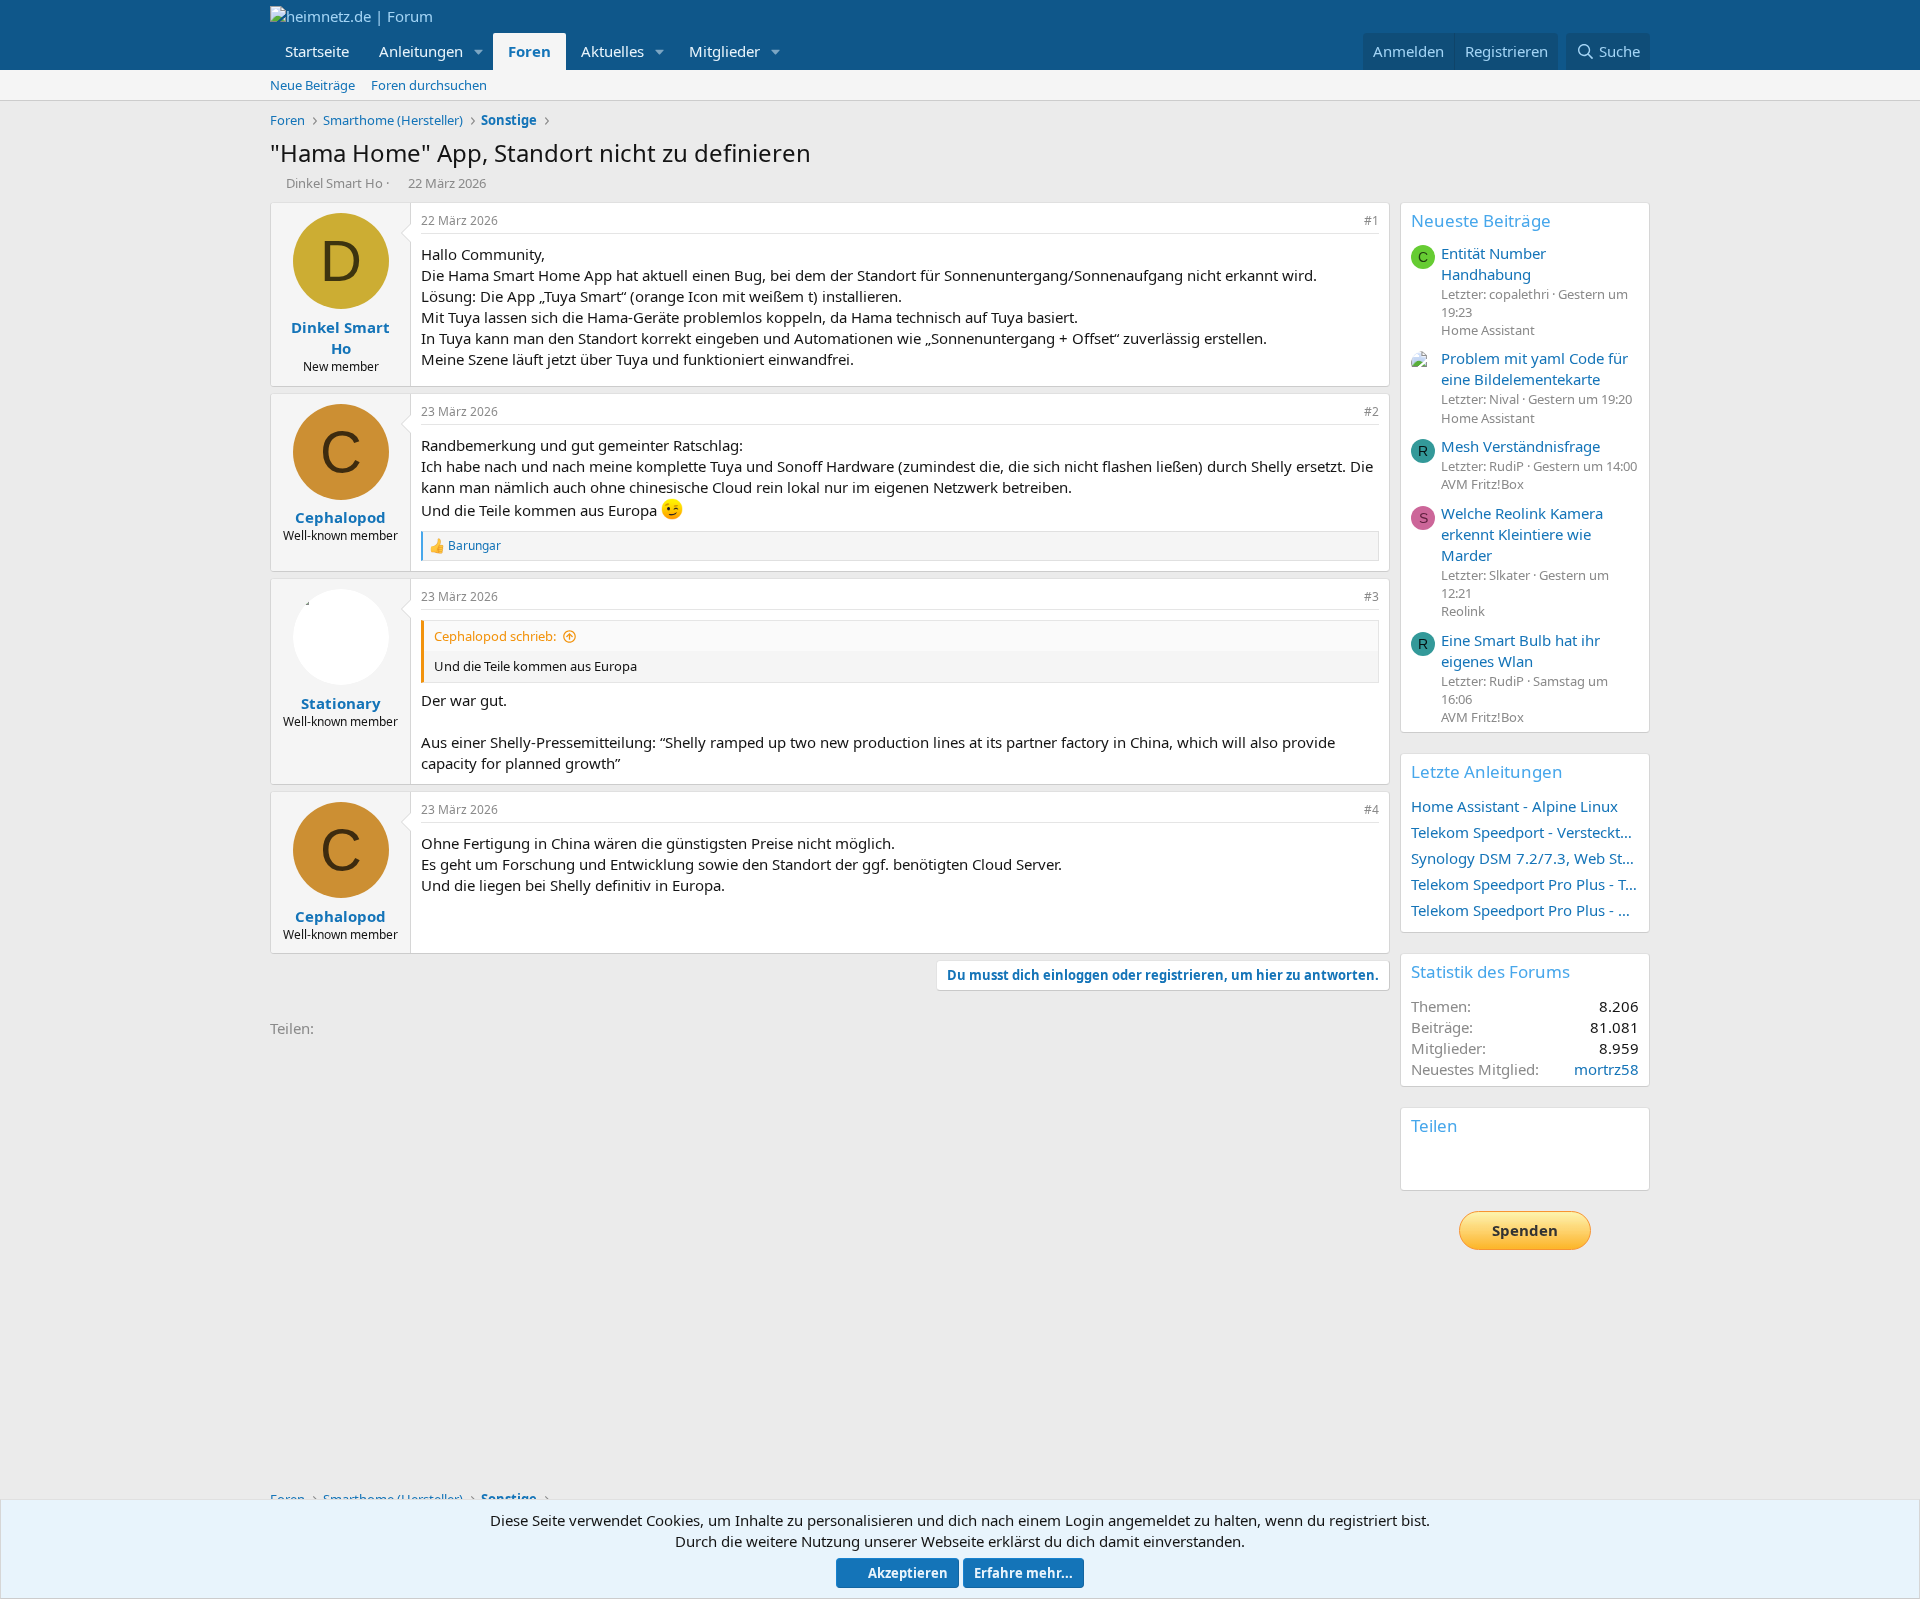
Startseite (317, 51)
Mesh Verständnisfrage (1520, 446)
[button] (479, 51)
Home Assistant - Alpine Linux (1514, 806)
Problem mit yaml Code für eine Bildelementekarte (1534, 368)
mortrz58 (1606, 1069)
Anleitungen (421, 51)
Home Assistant (1488, 330)
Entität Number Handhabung (1493, 263)
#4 (1371, 809)
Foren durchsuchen (429, 85)
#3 (1371, 596)
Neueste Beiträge (1481, 220)
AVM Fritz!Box (1482, 484)
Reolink (1463, 611)
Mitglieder (724, 51)
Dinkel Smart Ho (334, 183)
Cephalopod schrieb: (495, 636)
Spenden (1525, 1230)
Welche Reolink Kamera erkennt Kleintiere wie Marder (1522, 534)
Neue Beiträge (312, 85)
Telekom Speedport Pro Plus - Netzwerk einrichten (1525, 910)
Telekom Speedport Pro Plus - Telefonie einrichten (1525, 884)
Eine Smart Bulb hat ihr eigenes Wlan (1520, 650)
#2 (1371, 411)
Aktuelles (612, 51)
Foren (529, 51)
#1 (1371, 220)
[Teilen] (1344, 221)
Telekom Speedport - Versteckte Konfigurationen (1525, 832)
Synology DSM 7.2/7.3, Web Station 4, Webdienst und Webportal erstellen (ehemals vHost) (1525, 858)
